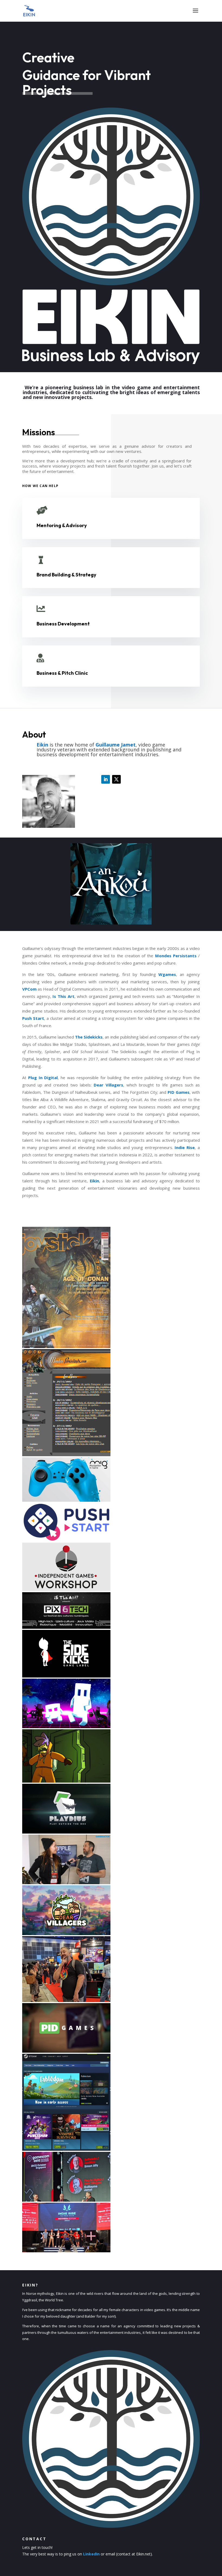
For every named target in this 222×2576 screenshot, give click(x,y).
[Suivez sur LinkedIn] (106, 779)
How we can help (40, 486)
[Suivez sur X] (116, 779)
